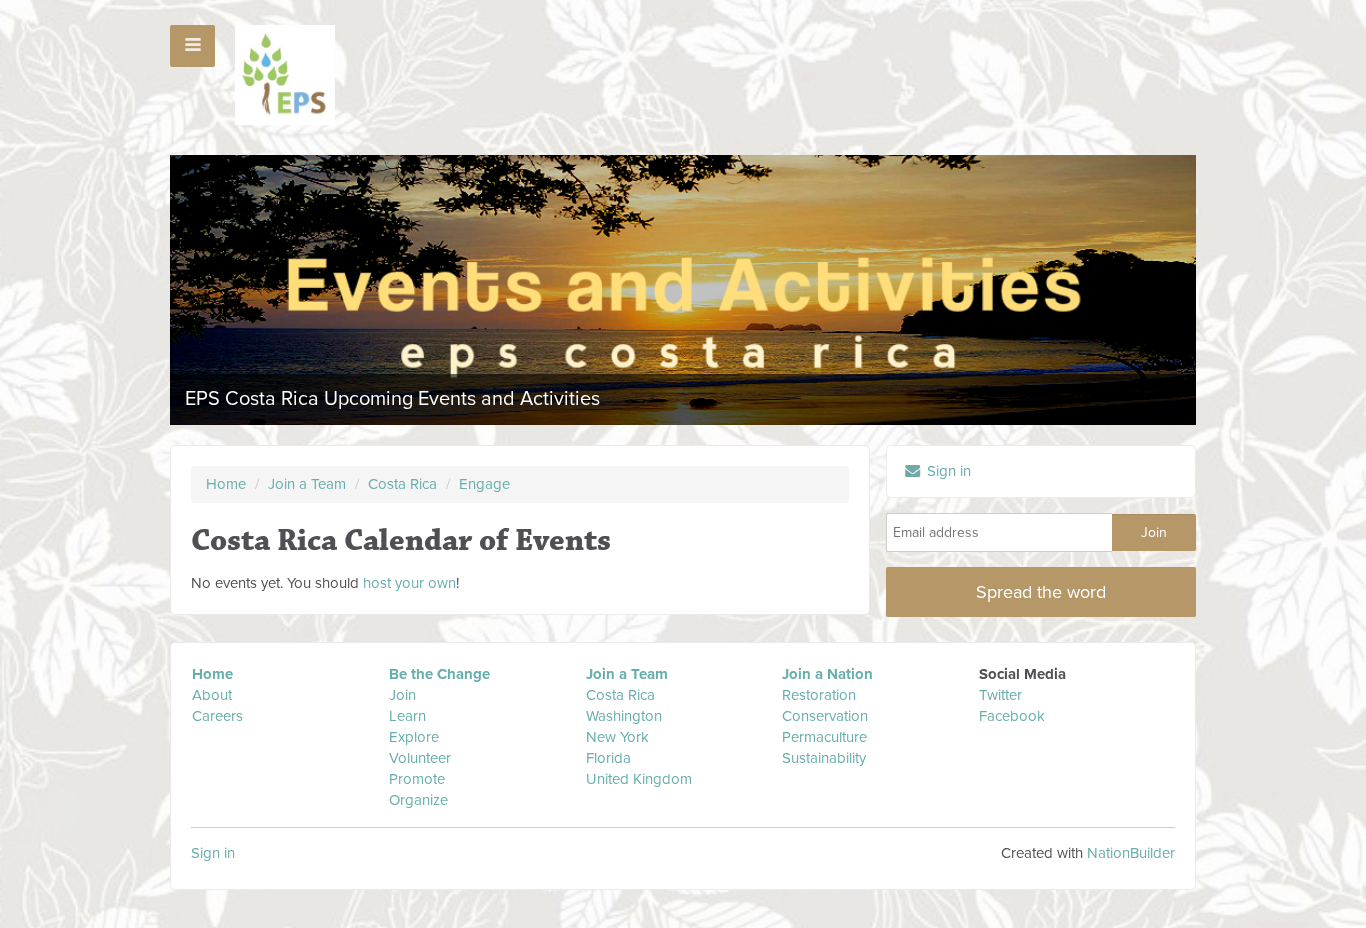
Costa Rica (404, 484)
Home (226, 484)
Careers (217, 716)
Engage (484, 484)
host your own (409, 583)
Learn (407, 716)
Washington (624, 716)
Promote (417, 779)
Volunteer (420, 758)
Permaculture (824, 737)
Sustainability (824, 758)
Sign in (947, 471)
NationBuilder (1131, 853)
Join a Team (307, 484)
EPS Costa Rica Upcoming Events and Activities (392, 399)
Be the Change (439, 674)
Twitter (1000, 695)
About (212, 695)
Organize (418, 800)
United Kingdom (641, 779)
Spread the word (1041, 592)
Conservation (825, 716)
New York (617, 737)
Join (402, 695)
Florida (608, 758)
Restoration (819, 695)
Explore (414, 737)
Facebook (1012, 716)
